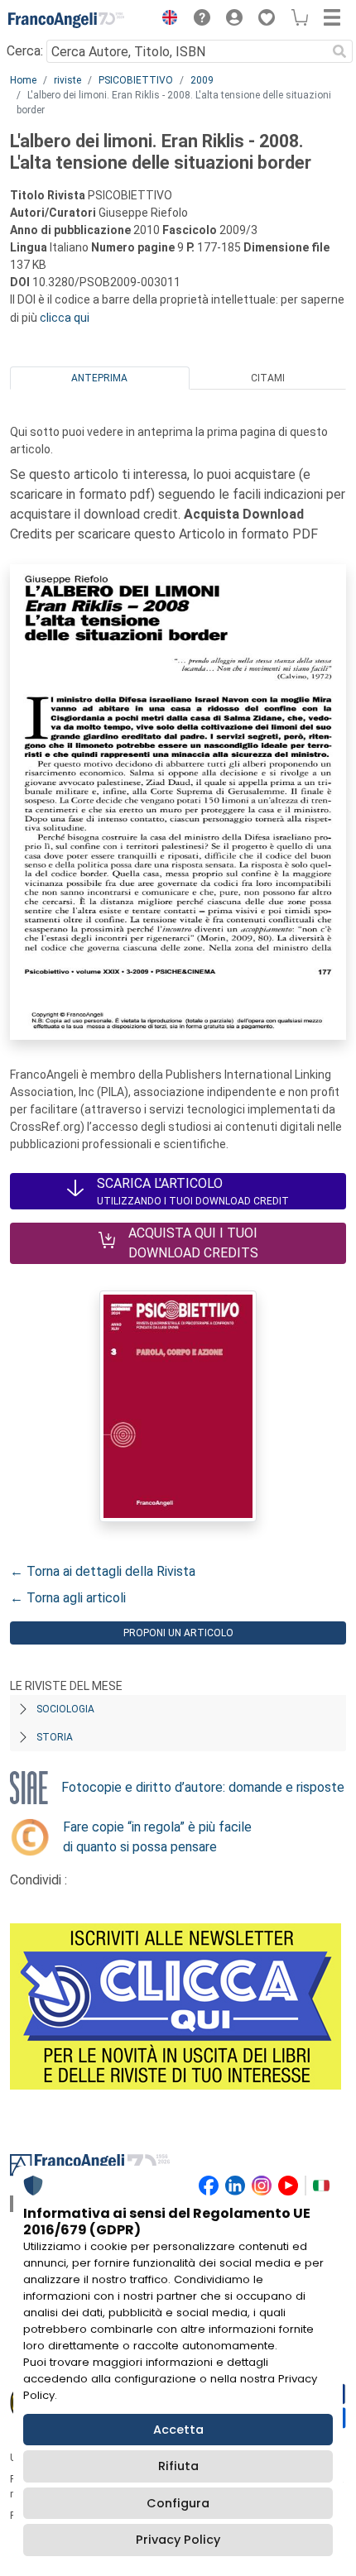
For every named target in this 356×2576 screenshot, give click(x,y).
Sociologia (65, 1709)
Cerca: (25, 51)
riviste (67, 80)
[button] (166, 20)
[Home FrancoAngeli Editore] (66, 20)
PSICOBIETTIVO (136, 80)
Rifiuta (178, 2466)
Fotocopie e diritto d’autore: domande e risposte (203, 1787)
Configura (178, 2503)
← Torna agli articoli (68, 1598)
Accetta (178, 2430)
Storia (55, 1737)
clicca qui (65, 318)
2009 (202, 80)
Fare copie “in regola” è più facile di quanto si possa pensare (157, 1837)
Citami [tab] (268, 378)
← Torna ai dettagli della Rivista (103, 1571)
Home (23, 80)
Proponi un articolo (178, 1633)
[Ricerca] (339, 51)
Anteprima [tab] (99, 378)
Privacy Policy (178, 2540)
